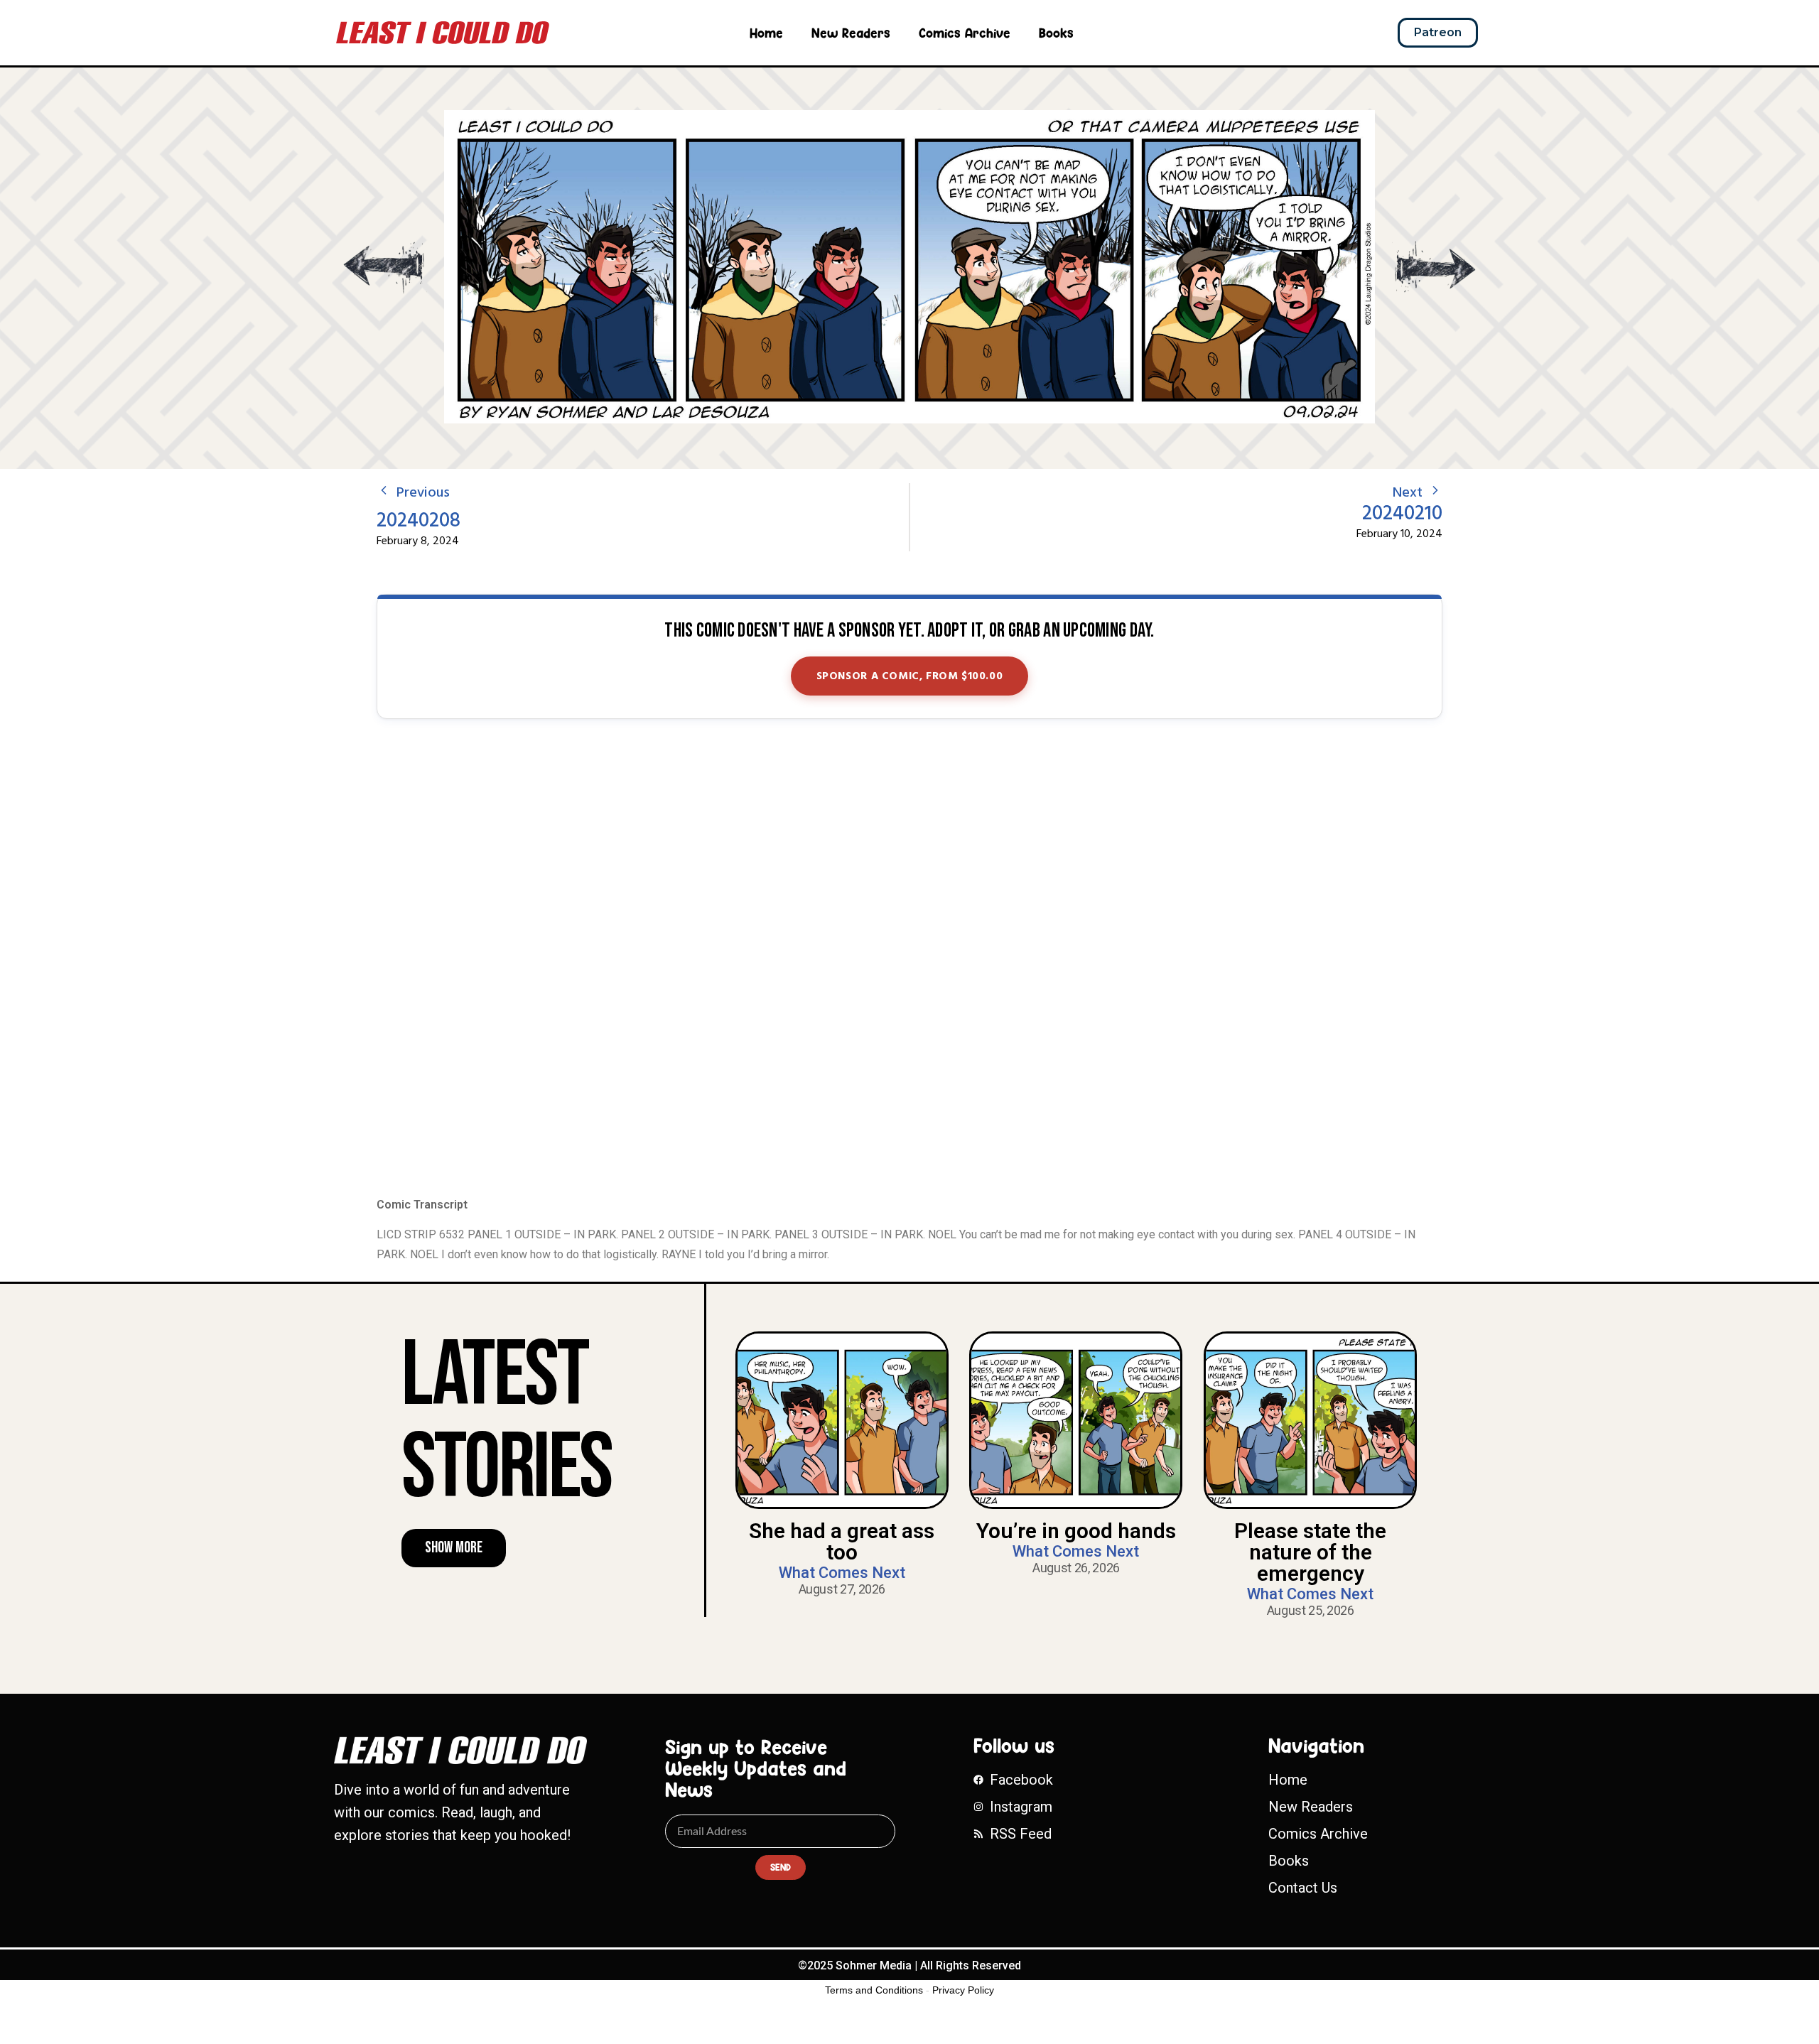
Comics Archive (965, 33)
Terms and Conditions (874, 1990)
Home (766, 33)
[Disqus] (909, 959)
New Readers (851, 33)
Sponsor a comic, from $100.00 (910, 676)
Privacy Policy (963, 1990)
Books (1056, 33)
